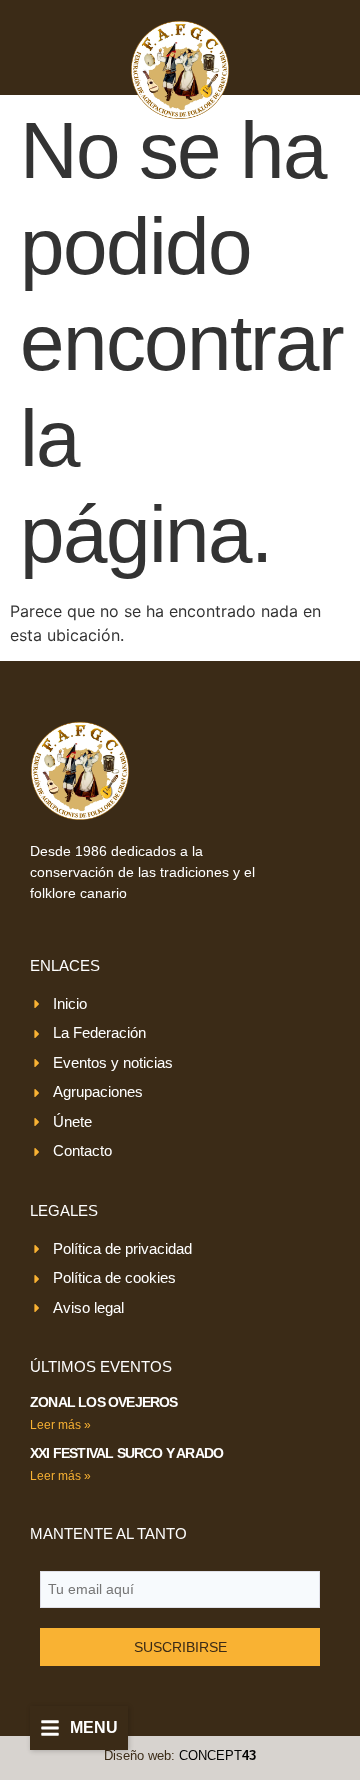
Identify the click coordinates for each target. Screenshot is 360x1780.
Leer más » (60, 1425)
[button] (79, 1728)
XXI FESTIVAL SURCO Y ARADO (126, 1453)
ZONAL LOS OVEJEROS (104, 1402)
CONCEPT (217, 1755)
